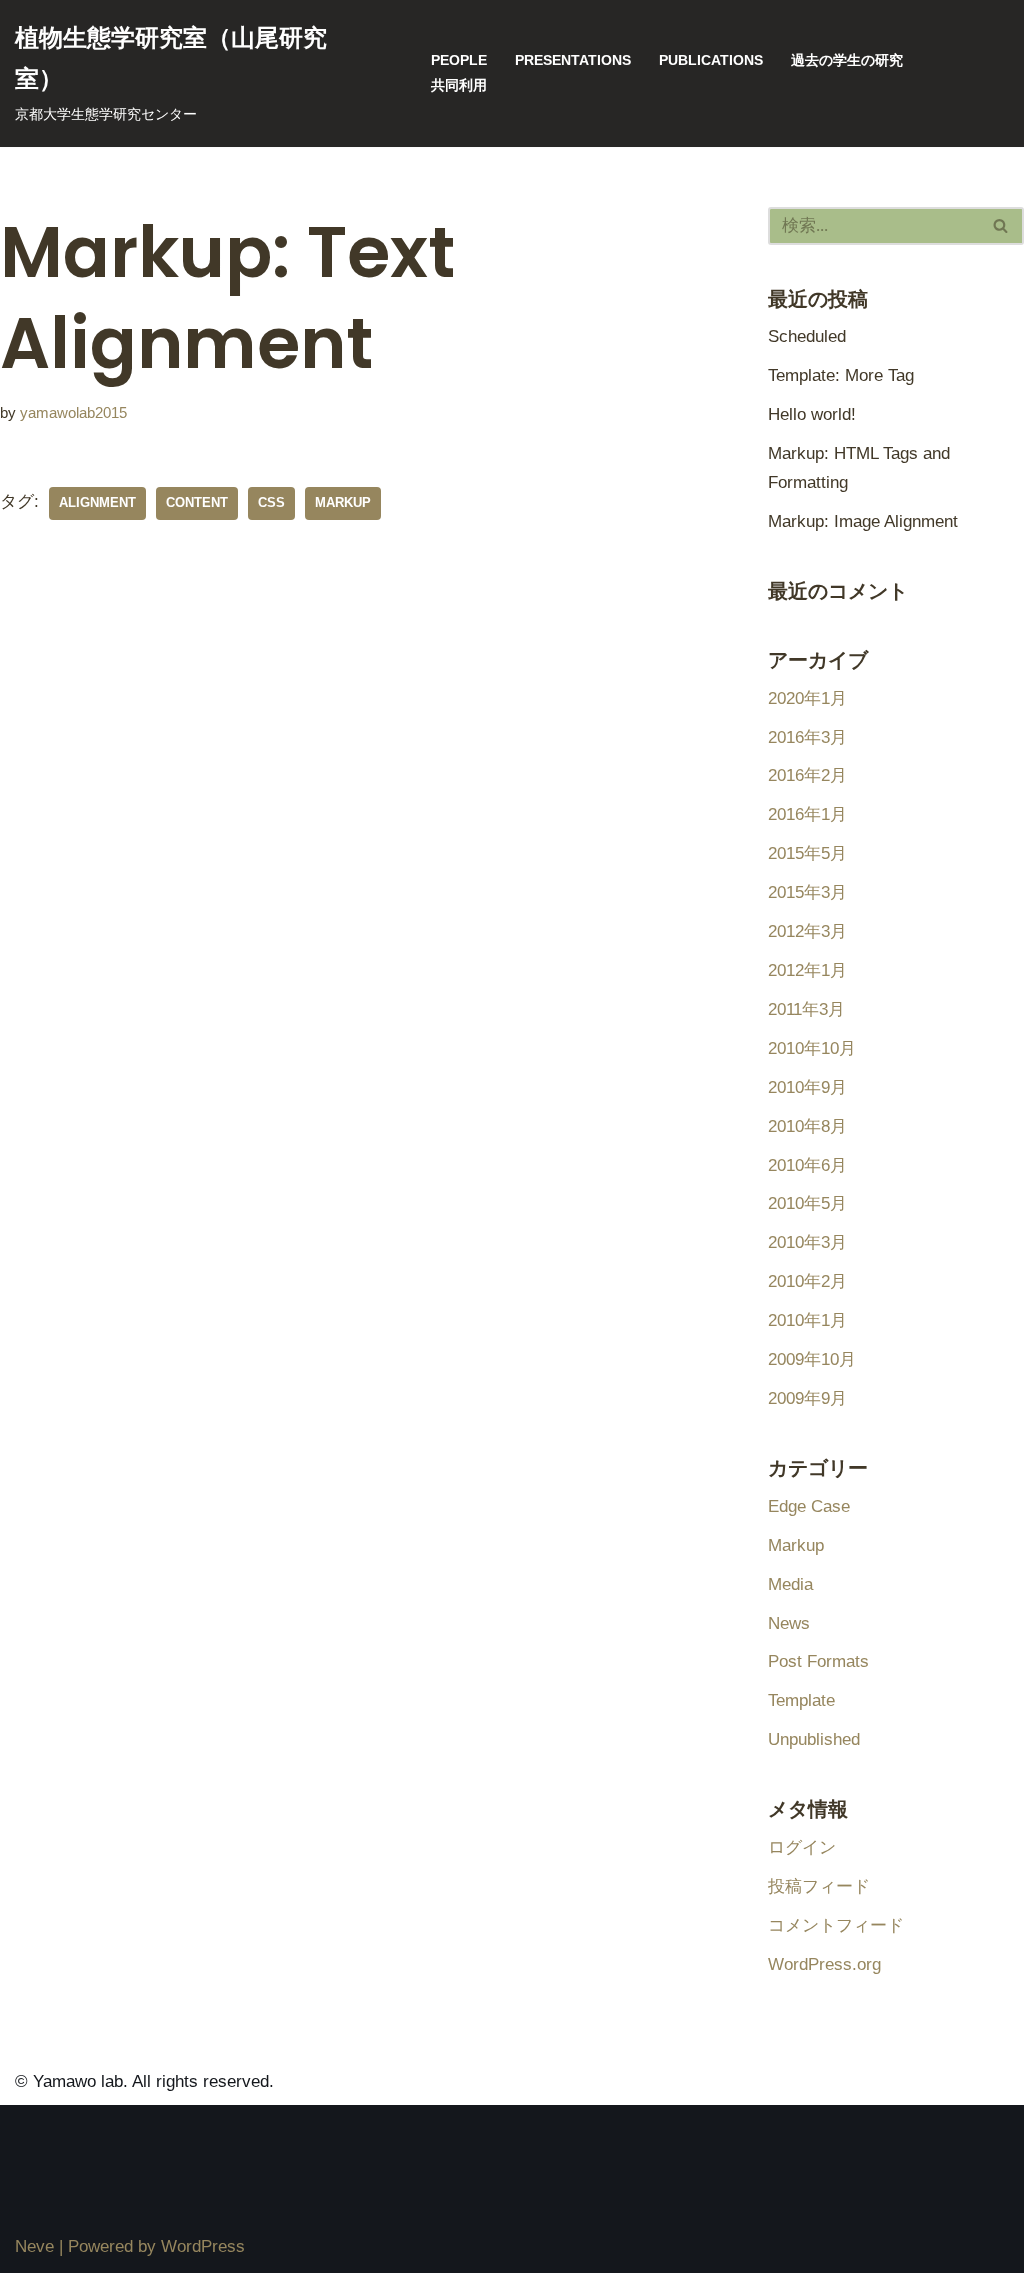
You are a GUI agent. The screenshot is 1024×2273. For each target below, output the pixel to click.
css (271, 502)
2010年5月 (807, 1203)
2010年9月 (807, 1087)
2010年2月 (807, 1281)
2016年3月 (807, 737)
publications (711, 60)
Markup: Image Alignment (863, 521)
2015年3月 (807, 892)
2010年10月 (812, 1048)
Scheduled (807, 336)
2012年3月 (807, 931)
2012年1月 (807, 970)
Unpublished (814, 1739)
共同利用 (459, 85)
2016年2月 (807, 775)
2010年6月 (807, 1165)
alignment (97, 502)
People (459, 60)
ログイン (802, 1847)
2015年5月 (807, 853)
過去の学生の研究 (847, 60)
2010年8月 (807, 1126)
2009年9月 (807, 1398)
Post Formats (818, 1661)
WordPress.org (824, 1964)
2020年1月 (807, 698)
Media (790, 1584)
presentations (573, 60)
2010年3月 (807, 1242)
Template (801, 1700)
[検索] (1001, 226)
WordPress (203, 2246)
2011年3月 (806, 1009)
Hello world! (812, 414)
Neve (34, 2246)
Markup (796, 1545)
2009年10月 (812, 1359)
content (197, 502)
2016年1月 (807, 814)
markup (343, 502)
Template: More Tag (841, 375)
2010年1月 (807, 1320)
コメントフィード (836, 1925)
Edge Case (809, 1506)
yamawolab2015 (73, 412)
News (789, 1623)
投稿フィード (819, 1886)
